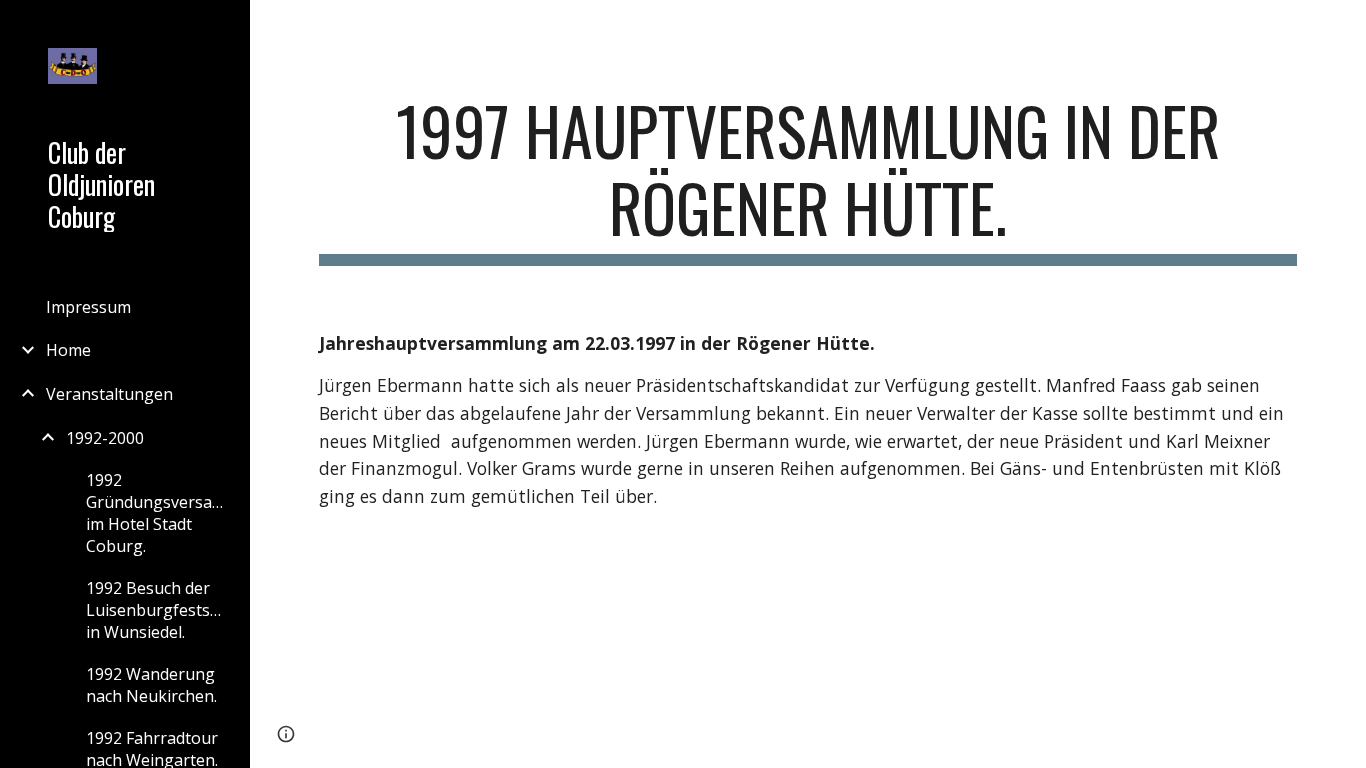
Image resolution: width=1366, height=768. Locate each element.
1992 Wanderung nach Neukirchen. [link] (151, 685)
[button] (1342, 28)
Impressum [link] (88, 307)
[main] (808, 179)
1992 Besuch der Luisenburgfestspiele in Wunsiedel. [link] (158, 610)
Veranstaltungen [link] (109, 394)
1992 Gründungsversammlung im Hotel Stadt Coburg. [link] (158, 513)
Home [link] (68, 350)
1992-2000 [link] (105, 438)
